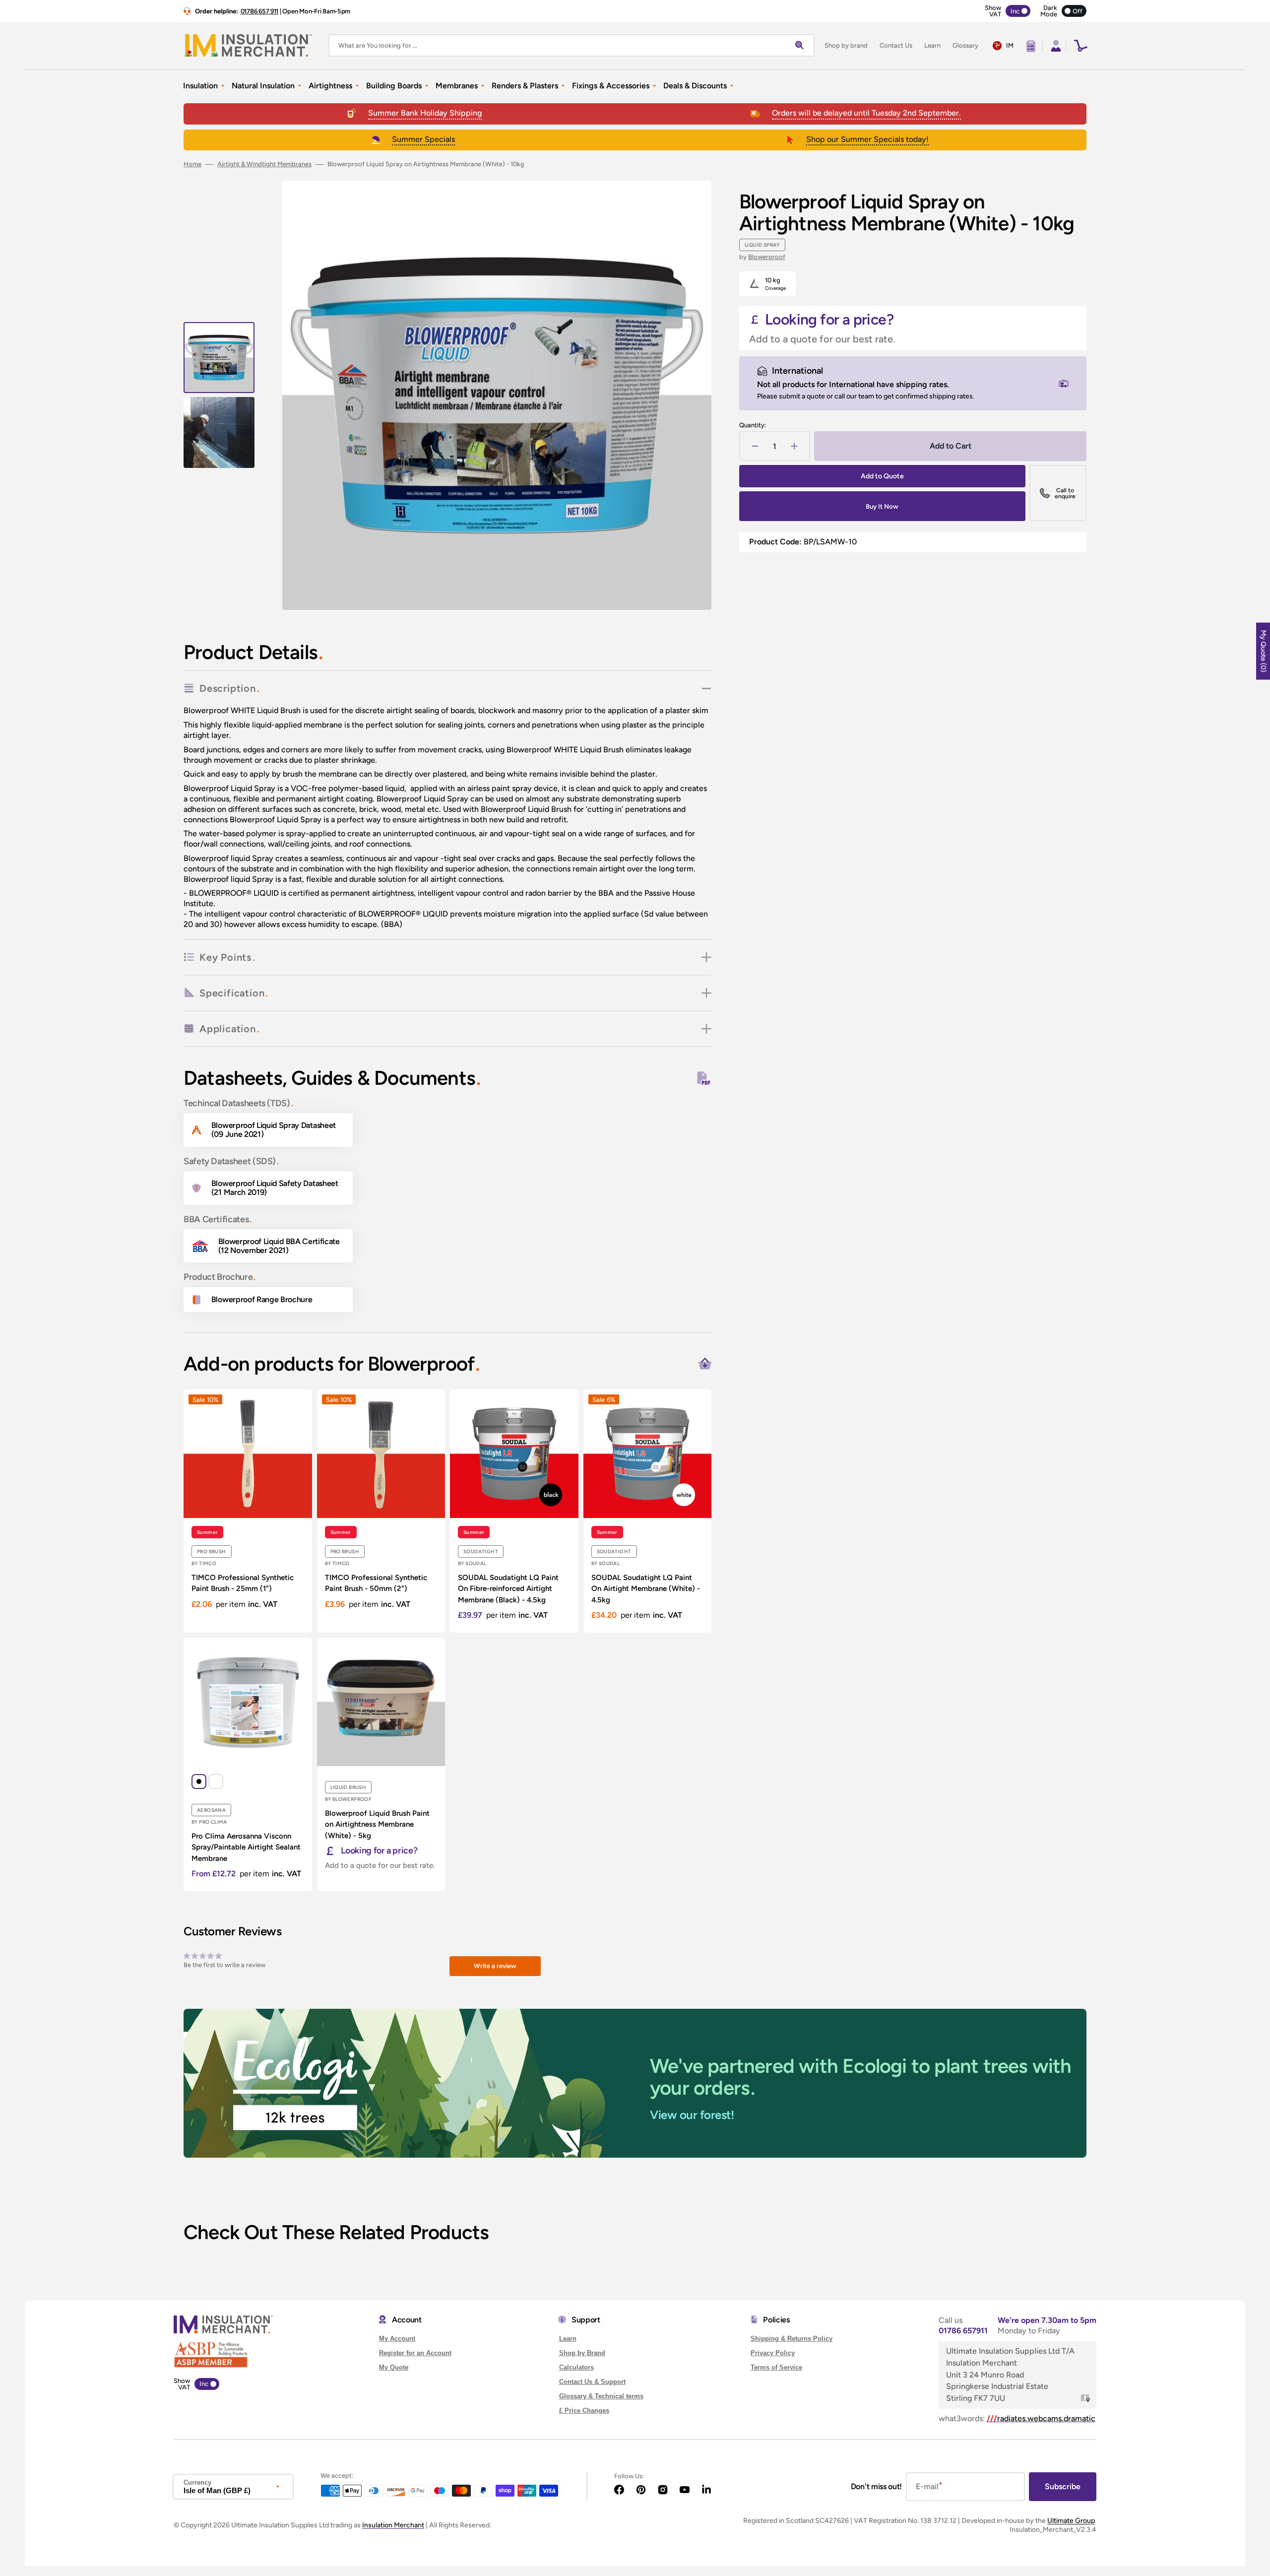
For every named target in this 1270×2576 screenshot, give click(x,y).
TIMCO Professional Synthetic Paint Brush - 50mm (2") (376, 1583)
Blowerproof (767, 257)
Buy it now (882, 506)
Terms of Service (776, 2367)
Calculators (576, 2367)
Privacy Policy (773, 2353)
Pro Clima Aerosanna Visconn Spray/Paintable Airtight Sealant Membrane (246, 1847)
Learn (568, 2339)
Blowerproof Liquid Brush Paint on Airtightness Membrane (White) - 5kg (377, 1824)
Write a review (495, 1966)
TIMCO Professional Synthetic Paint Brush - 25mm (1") (243, 1583)
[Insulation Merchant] (248, 45)
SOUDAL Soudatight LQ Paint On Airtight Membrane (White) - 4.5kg (646, 1589)
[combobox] (571, 45)
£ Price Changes (584, 2411)
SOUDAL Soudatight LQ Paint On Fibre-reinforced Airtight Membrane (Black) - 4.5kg (508, 1589)
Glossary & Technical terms (601, 2396)
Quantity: (753, 425)
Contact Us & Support (592, 2382)
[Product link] (248, 1511)
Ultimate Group (1071, 2521)
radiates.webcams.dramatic (1041, 2418)
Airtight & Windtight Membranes (264, 164)
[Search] (802, 46)
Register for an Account (415, 2353)
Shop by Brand (582, 2353)
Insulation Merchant (393, 2525)
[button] (1055, 46)
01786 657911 (963, 2331)
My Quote (394, 2367)
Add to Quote (882, 476)
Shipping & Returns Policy (792, 2339)
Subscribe (1063, 2486)
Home (192, 164)
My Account (397, 2339)
